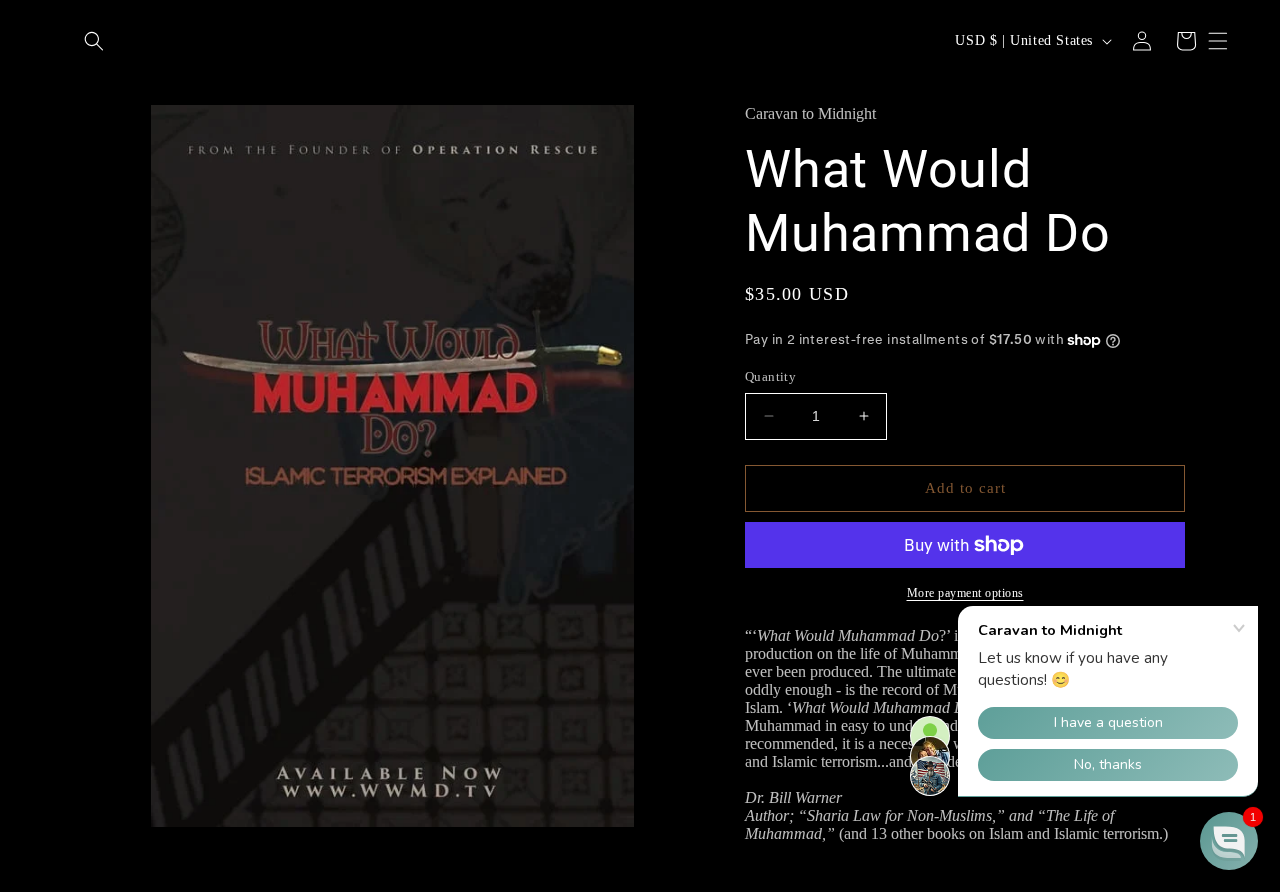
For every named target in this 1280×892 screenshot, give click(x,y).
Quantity (770, 376)
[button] (94, 41)
